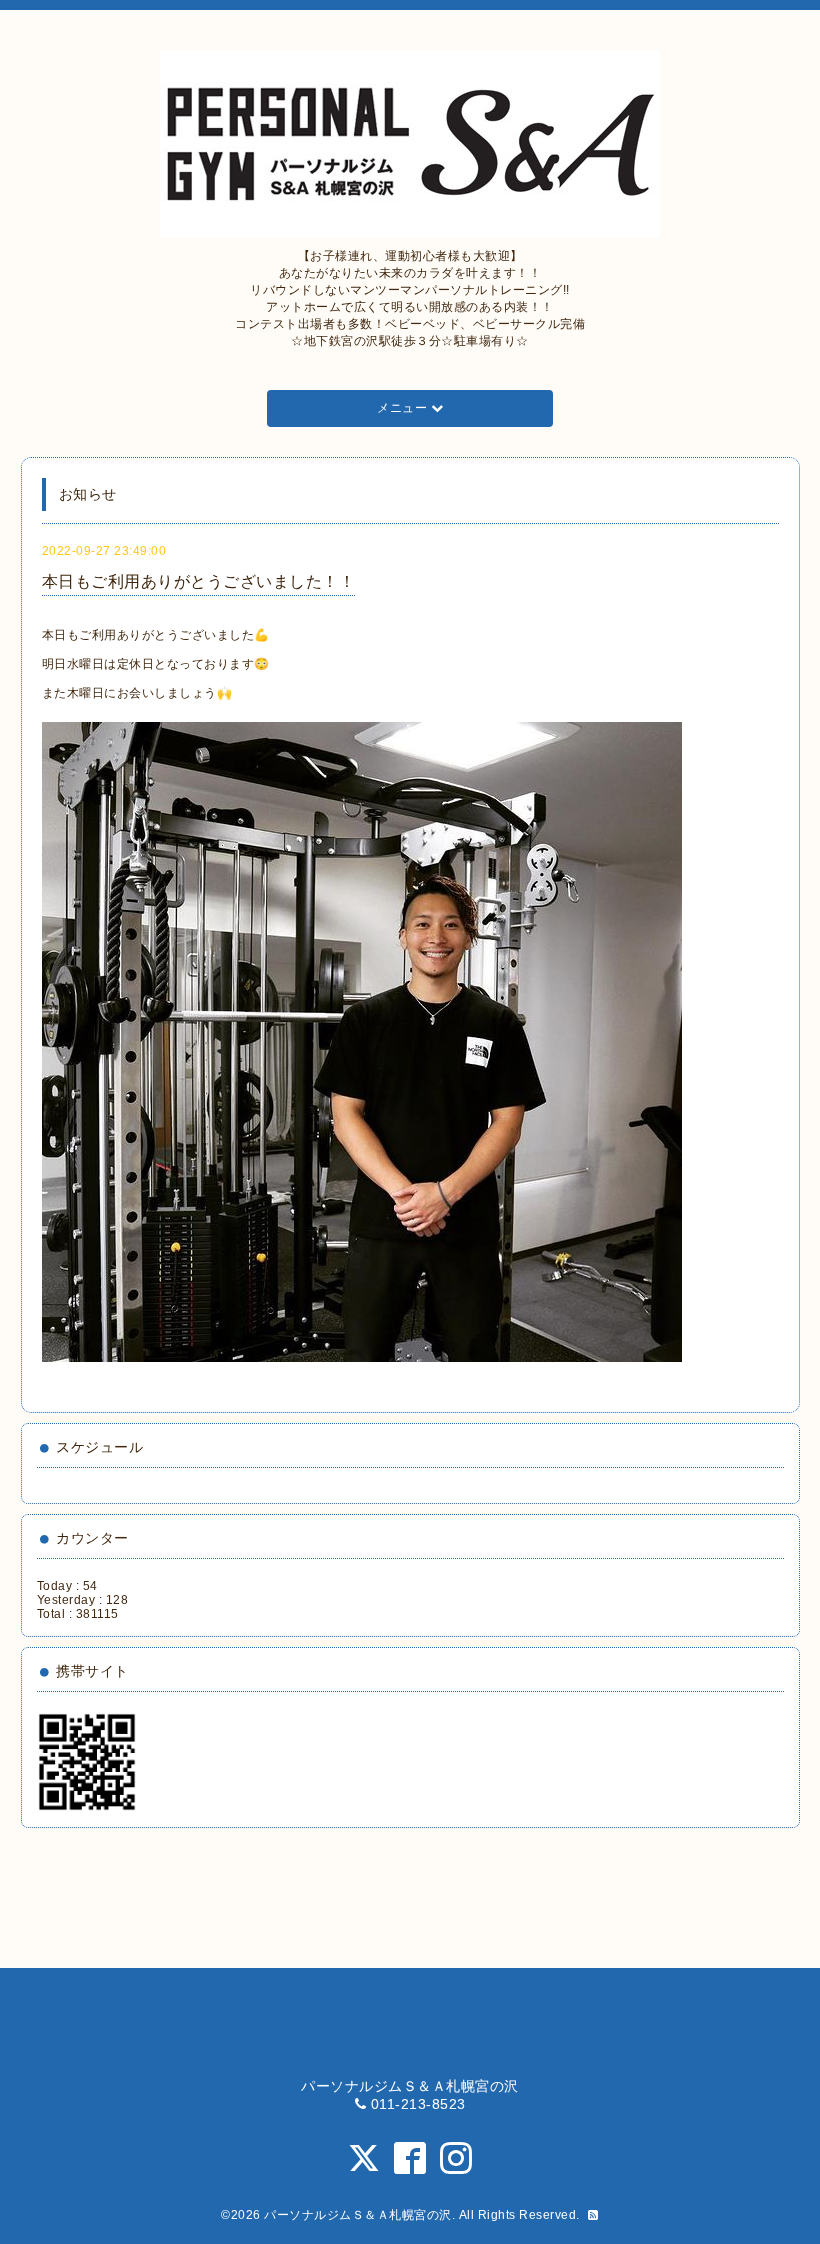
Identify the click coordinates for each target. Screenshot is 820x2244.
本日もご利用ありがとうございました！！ (199, 581)
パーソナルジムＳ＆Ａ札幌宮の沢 (358, 2215)
